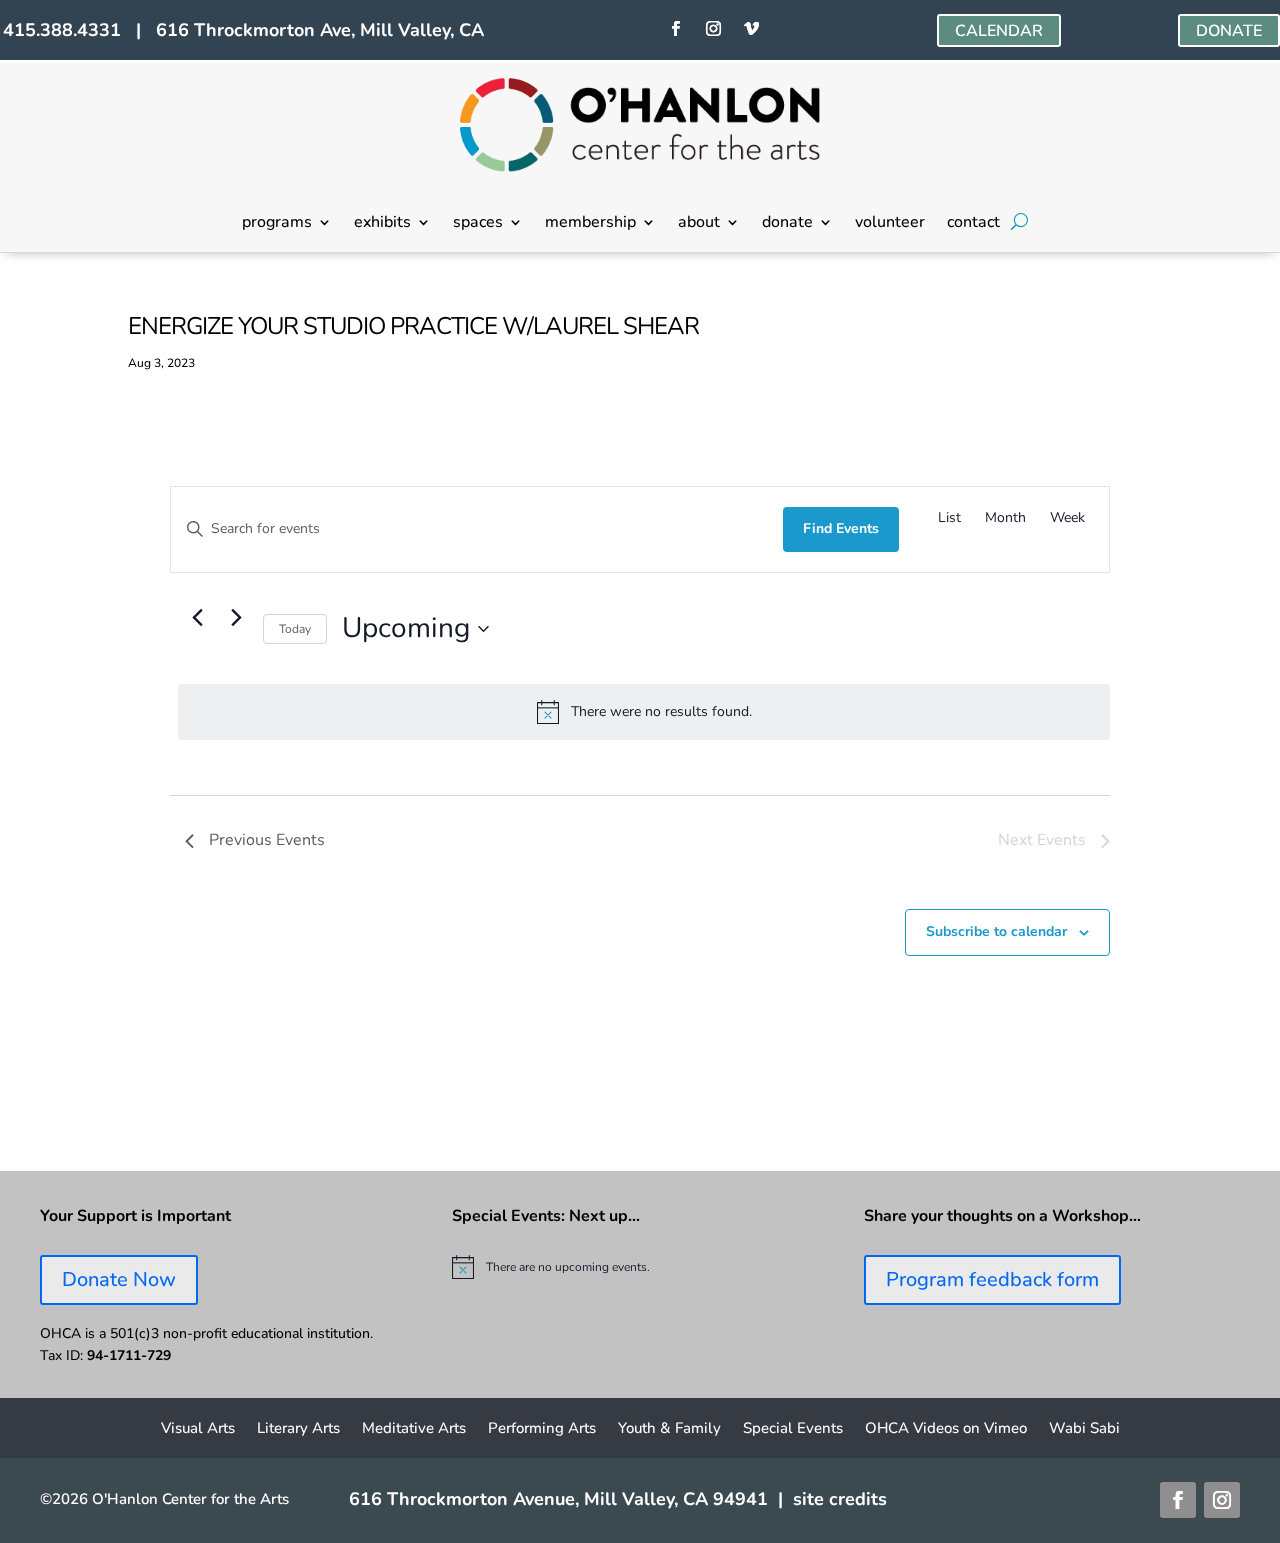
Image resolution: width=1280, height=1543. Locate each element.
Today (295, 629)
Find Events (841, 528)
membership (590, 224)
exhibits (382, 224)
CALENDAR (999, 31)
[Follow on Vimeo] (752, 29)
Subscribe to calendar (996, 931)
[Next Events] (236, 617)
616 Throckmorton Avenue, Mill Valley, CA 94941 (558, 1499)
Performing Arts (542, 1429)
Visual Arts (198, 1429)
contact (973, 224)
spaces (478, 224)
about (699, 224)
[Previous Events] (197, 617)
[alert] (644, 712)
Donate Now (119, 1279)
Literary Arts (298, 1429)
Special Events (793, 1429)
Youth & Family (669, 1429)
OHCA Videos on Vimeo (946, 1429)
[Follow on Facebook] (676, 29)
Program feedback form (992, 1279)
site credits (840, 1499)
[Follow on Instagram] (714, 29)
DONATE (1229, 31)
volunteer (890, 224)
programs (277, 224)
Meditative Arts (414, 1429)
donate (787, 224)
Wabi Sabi (1084, 1429)
